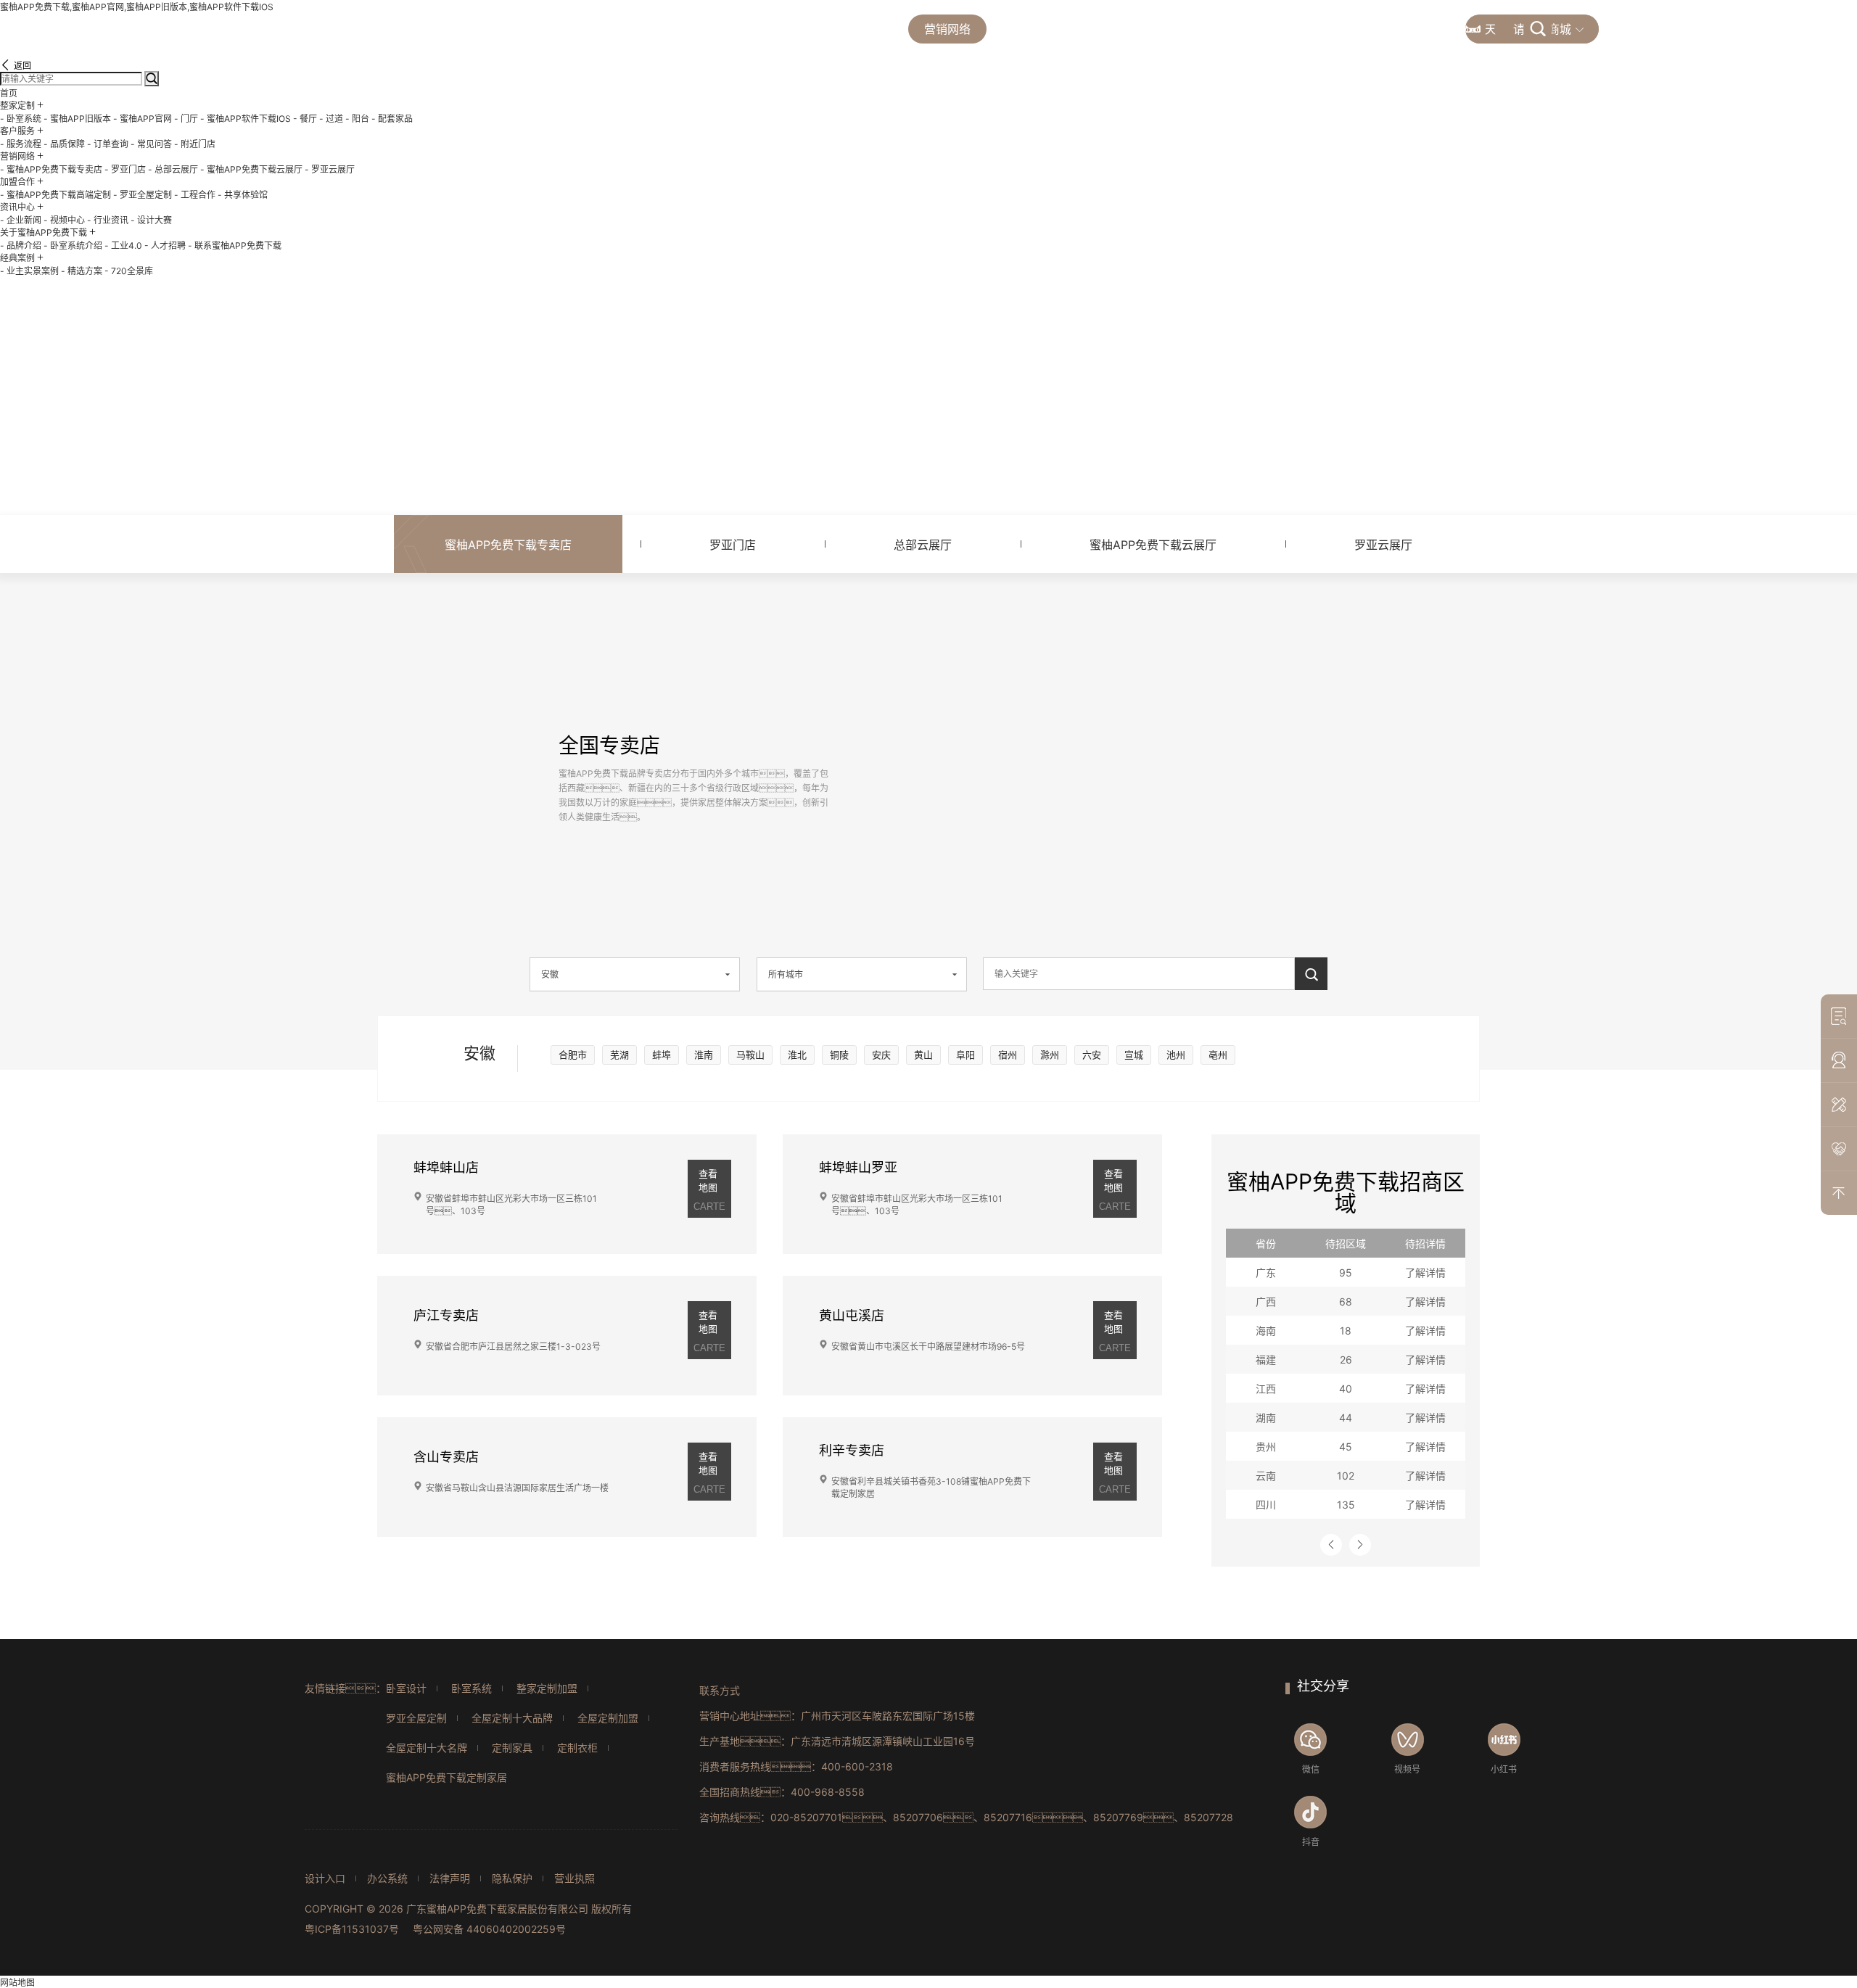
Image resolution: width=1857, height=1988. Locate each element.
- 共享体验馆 (243, 195)
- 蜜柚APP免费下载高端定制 (55, 195)
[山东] (1183, 762)
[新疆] (957, 704)
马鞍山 (750, 1055)
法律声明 (450, 1878)
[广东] (1156, 880)
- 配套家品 (392, 119)
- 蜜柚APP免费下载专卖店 (51, 169)
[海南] (1125, 911)
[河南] (1148, 784)
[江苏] (1188, 788)
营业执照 (575, 1878)
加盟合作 (1045, 29)
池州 (1176, 1055)
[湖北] (1142, 809)
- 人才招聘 (165, 246)
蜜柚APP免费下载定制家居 (446, 1777)
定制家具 (512, 1748)
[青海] (1026, 770)
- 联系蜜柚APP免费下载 (235, 246)
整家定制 (752, 29)
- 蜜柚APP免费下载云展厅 (251, 169)
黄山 (923, 1055)
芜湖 (619, 1055)
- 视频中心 (64, 220)
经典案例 (1407, 29)
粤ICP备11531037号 (352, 1929)
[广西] (1113, 873)
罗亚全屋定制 (416, 1718)
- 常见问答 (151, 144)
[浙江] (1200, 820)
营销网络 (947, 29)
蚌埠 (662, 1055)
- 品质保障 (64, 144)
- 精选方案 (82, 271)
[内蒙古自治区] (1123, 685)
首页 (666, 29)
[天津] (1178, 736)
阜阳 (965, 1055)
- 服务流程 (21, 144)
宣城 (1134, 1055)
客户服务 (849, 29)
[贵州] (1100, 847)
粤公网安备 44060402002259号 (489, 1929)
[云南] (1063, 862)
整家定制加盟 (547, 1688)
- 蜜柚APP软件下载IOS (246, 119)
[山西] (1139, 754)
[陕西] (1111, 772)
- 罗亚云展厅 (330, 169)
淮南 (704, 1055)
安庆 (881, 1055)
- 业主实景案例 (29, 271)
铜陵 (839, 1055)
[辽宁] (1200, 715)
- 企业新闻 (21, 220)
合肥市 (573, 1055)
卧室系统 (472, 1688)
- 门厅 (186, 119)
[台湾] (1212, 868)
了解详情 (1425, 1273)
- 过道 (331, 119)
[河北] (1166, 737)
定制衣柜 (577, 1748)
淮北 (797, 1055)
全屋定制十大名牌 (427, 1748)
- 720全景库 (129, 271)
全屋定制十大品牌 (512, 1718)
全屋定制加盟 (608, 1718)
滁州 (1050, 1055)
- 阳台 (357, 119)
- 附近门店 (195, 144)
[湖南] (1137, 842)
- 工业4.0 (123, 246)
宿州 (1008, 1055)
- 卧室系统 (21, 119)
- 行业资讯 (108, 220)
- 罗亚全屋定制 (143, 195)
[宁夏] (1094, 758)
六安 (1092, 1055)
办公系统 (387, 1878)
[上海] (1230, 801)
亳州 (1218, 1055)
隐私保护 (512, 1878)
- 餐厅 (305, 119)
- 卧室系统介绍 (73, 246)
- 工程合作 (195, 195)
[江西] (1171, 842)
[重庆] (1107, 818)
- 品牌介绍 (21, 246)
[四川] (1072, 818)
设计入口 (325, 1878)
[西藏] (971, 797)
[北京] (1165, 729)
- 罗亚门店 (125, 169)
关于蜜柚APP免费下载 (1275, 29)
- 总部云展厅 (173, 169)
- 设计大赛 (151, 220)
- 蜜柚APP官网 (143, 119)
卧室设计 (406, 1688)
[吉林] (1219, 693)
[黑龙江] (1218, 650)
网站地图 (17, 1983)
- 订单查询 (108, 144)
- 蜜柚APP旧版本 (77, 119)
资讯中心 (1142, 29)
